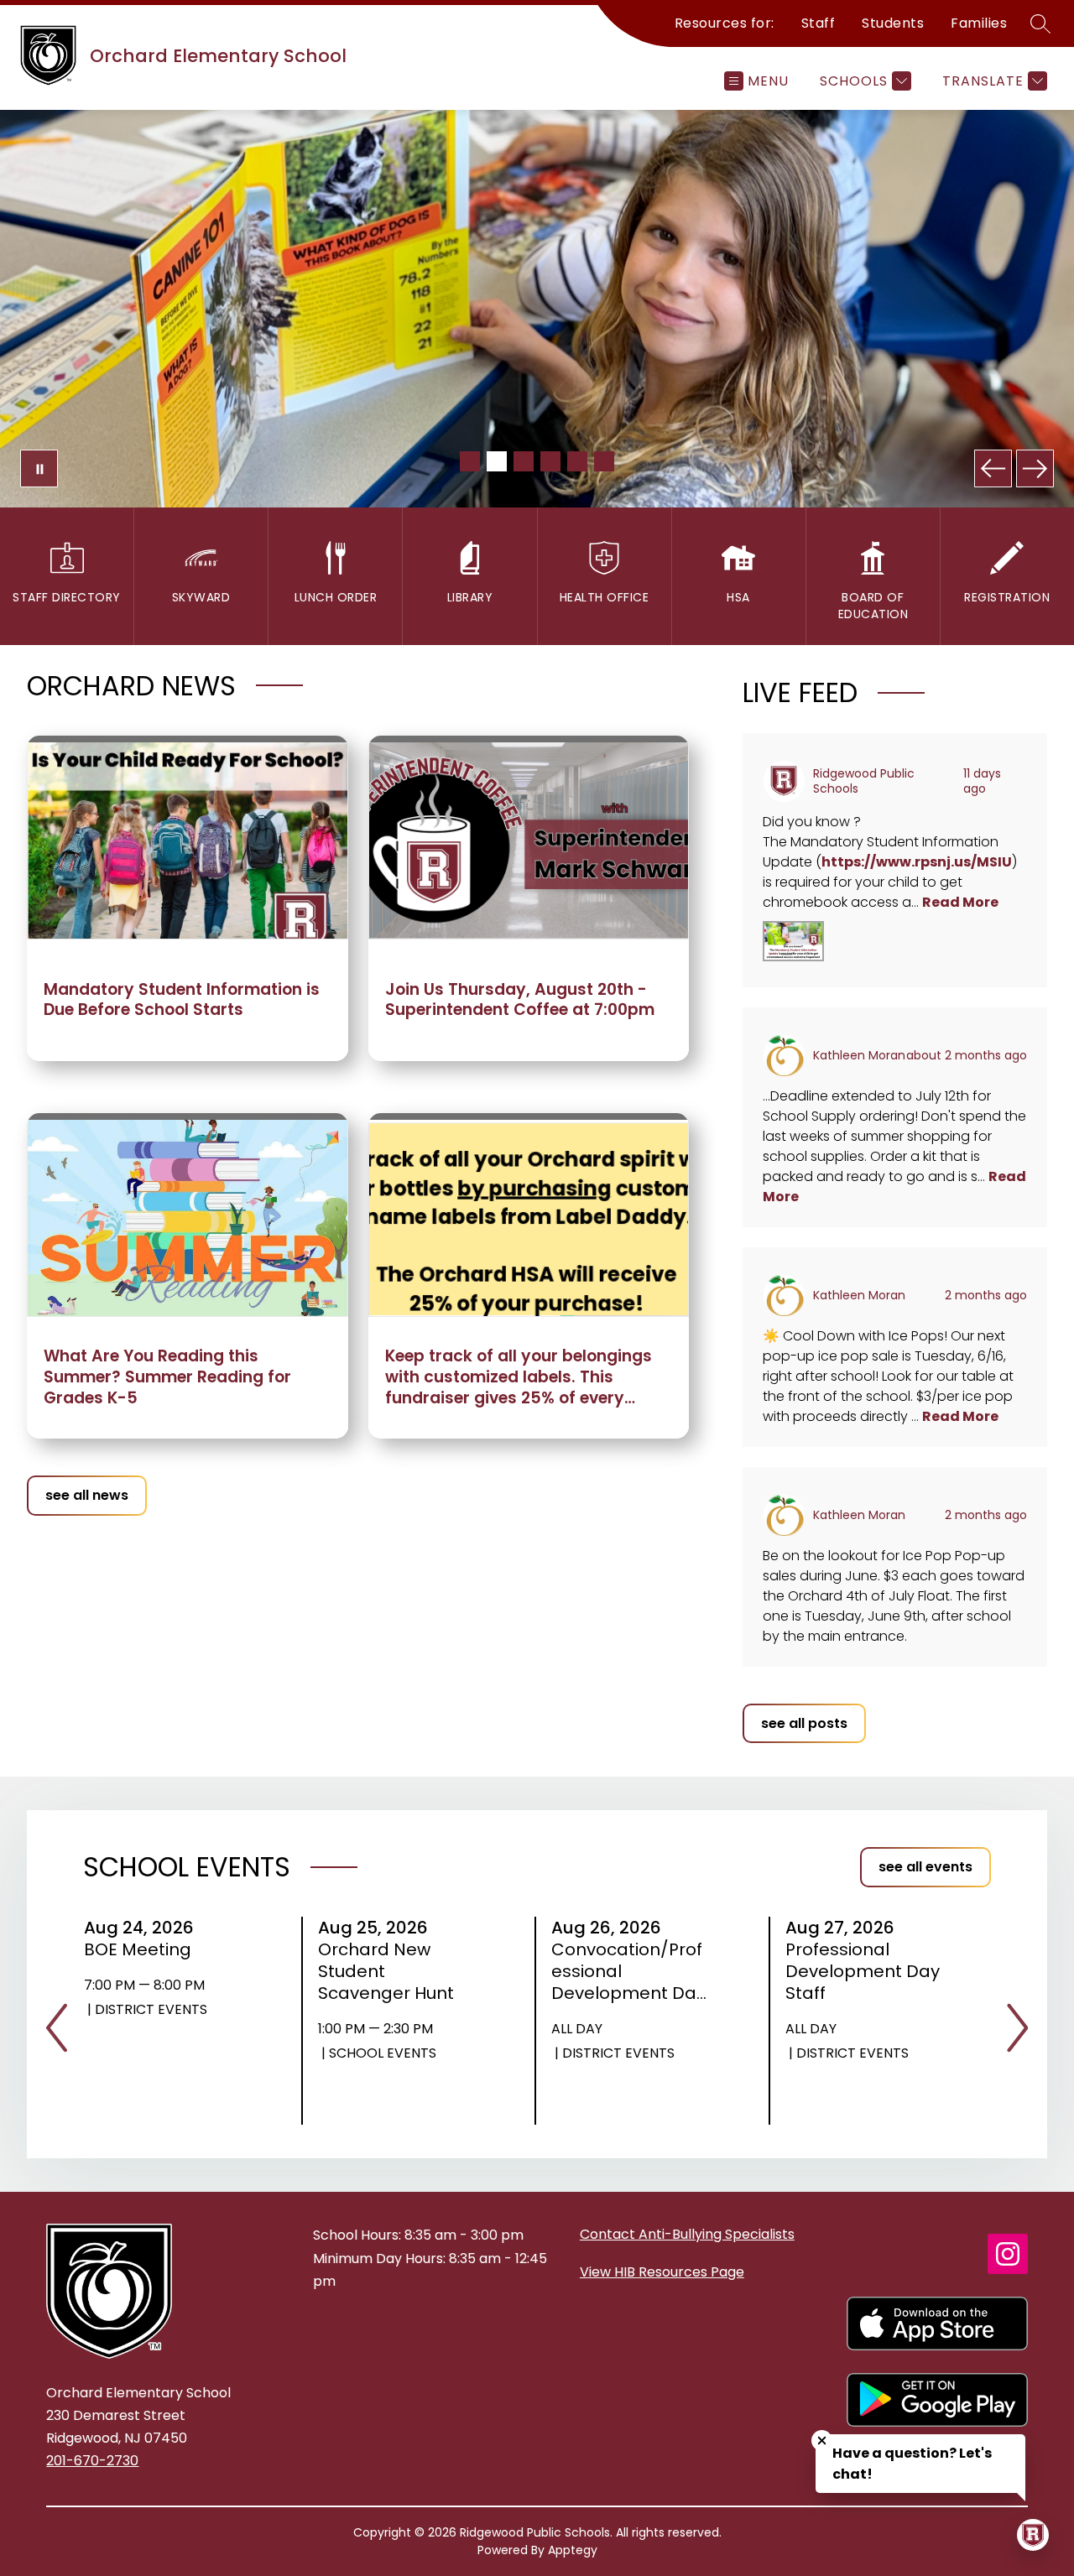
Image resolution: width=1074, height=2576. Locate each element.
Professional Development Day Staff (863, 1971)
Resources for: (725, 23)
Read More (960, 902)
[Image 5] (577, 461)
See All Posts (804, 1723)
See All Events (925, 1867)
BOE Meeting (143, 1949)
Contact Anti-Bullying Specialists (687, 2234)
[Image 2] (497, 461)
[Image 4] (550, 461)
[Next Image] (1035, 468)
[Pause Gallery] (39, 468)
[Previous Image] (993, 468)
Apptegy (573, 2550)
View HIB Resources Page (662, 2272)
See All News (87, 1495)
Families (979, 23)
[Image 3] (524, 461)
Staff (819, 23)
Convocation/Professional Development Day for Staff (628, 1971)
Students (893, 23)
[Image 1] (470, 461)
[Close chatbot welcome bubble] (822, 2441)
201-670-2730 (92, 2461)
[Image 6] (604, 461)
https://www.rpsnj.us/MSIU (917, 862)
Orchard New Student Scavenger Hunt (391, 1971)
